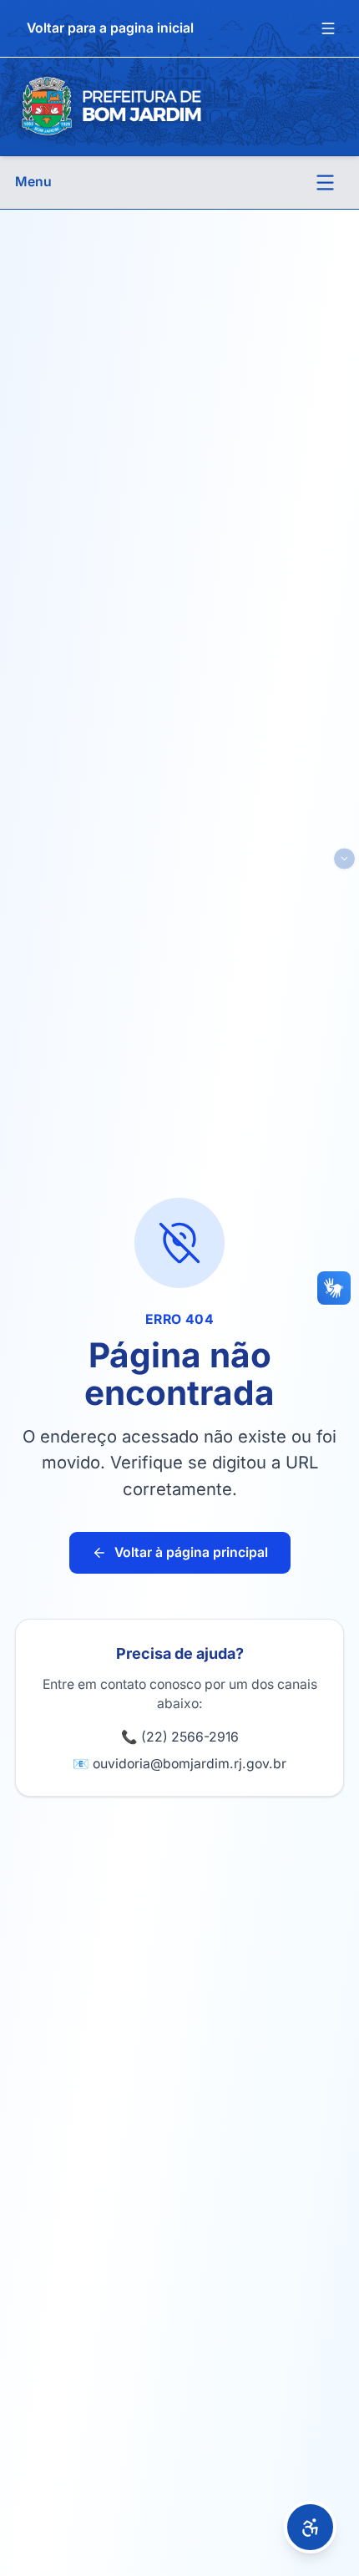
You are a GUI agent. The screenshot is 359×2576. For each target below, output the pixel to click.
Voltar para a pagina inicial (110, 28)
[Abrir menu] (328, 28)
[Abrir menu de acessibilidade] (310, 2527)
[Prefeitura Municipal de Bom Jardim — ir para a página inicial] (111, 106)
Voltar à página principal (191, 1552)
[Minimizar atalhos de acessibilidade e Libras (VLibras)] (344, 858)
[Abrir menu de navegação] (325, 183)
